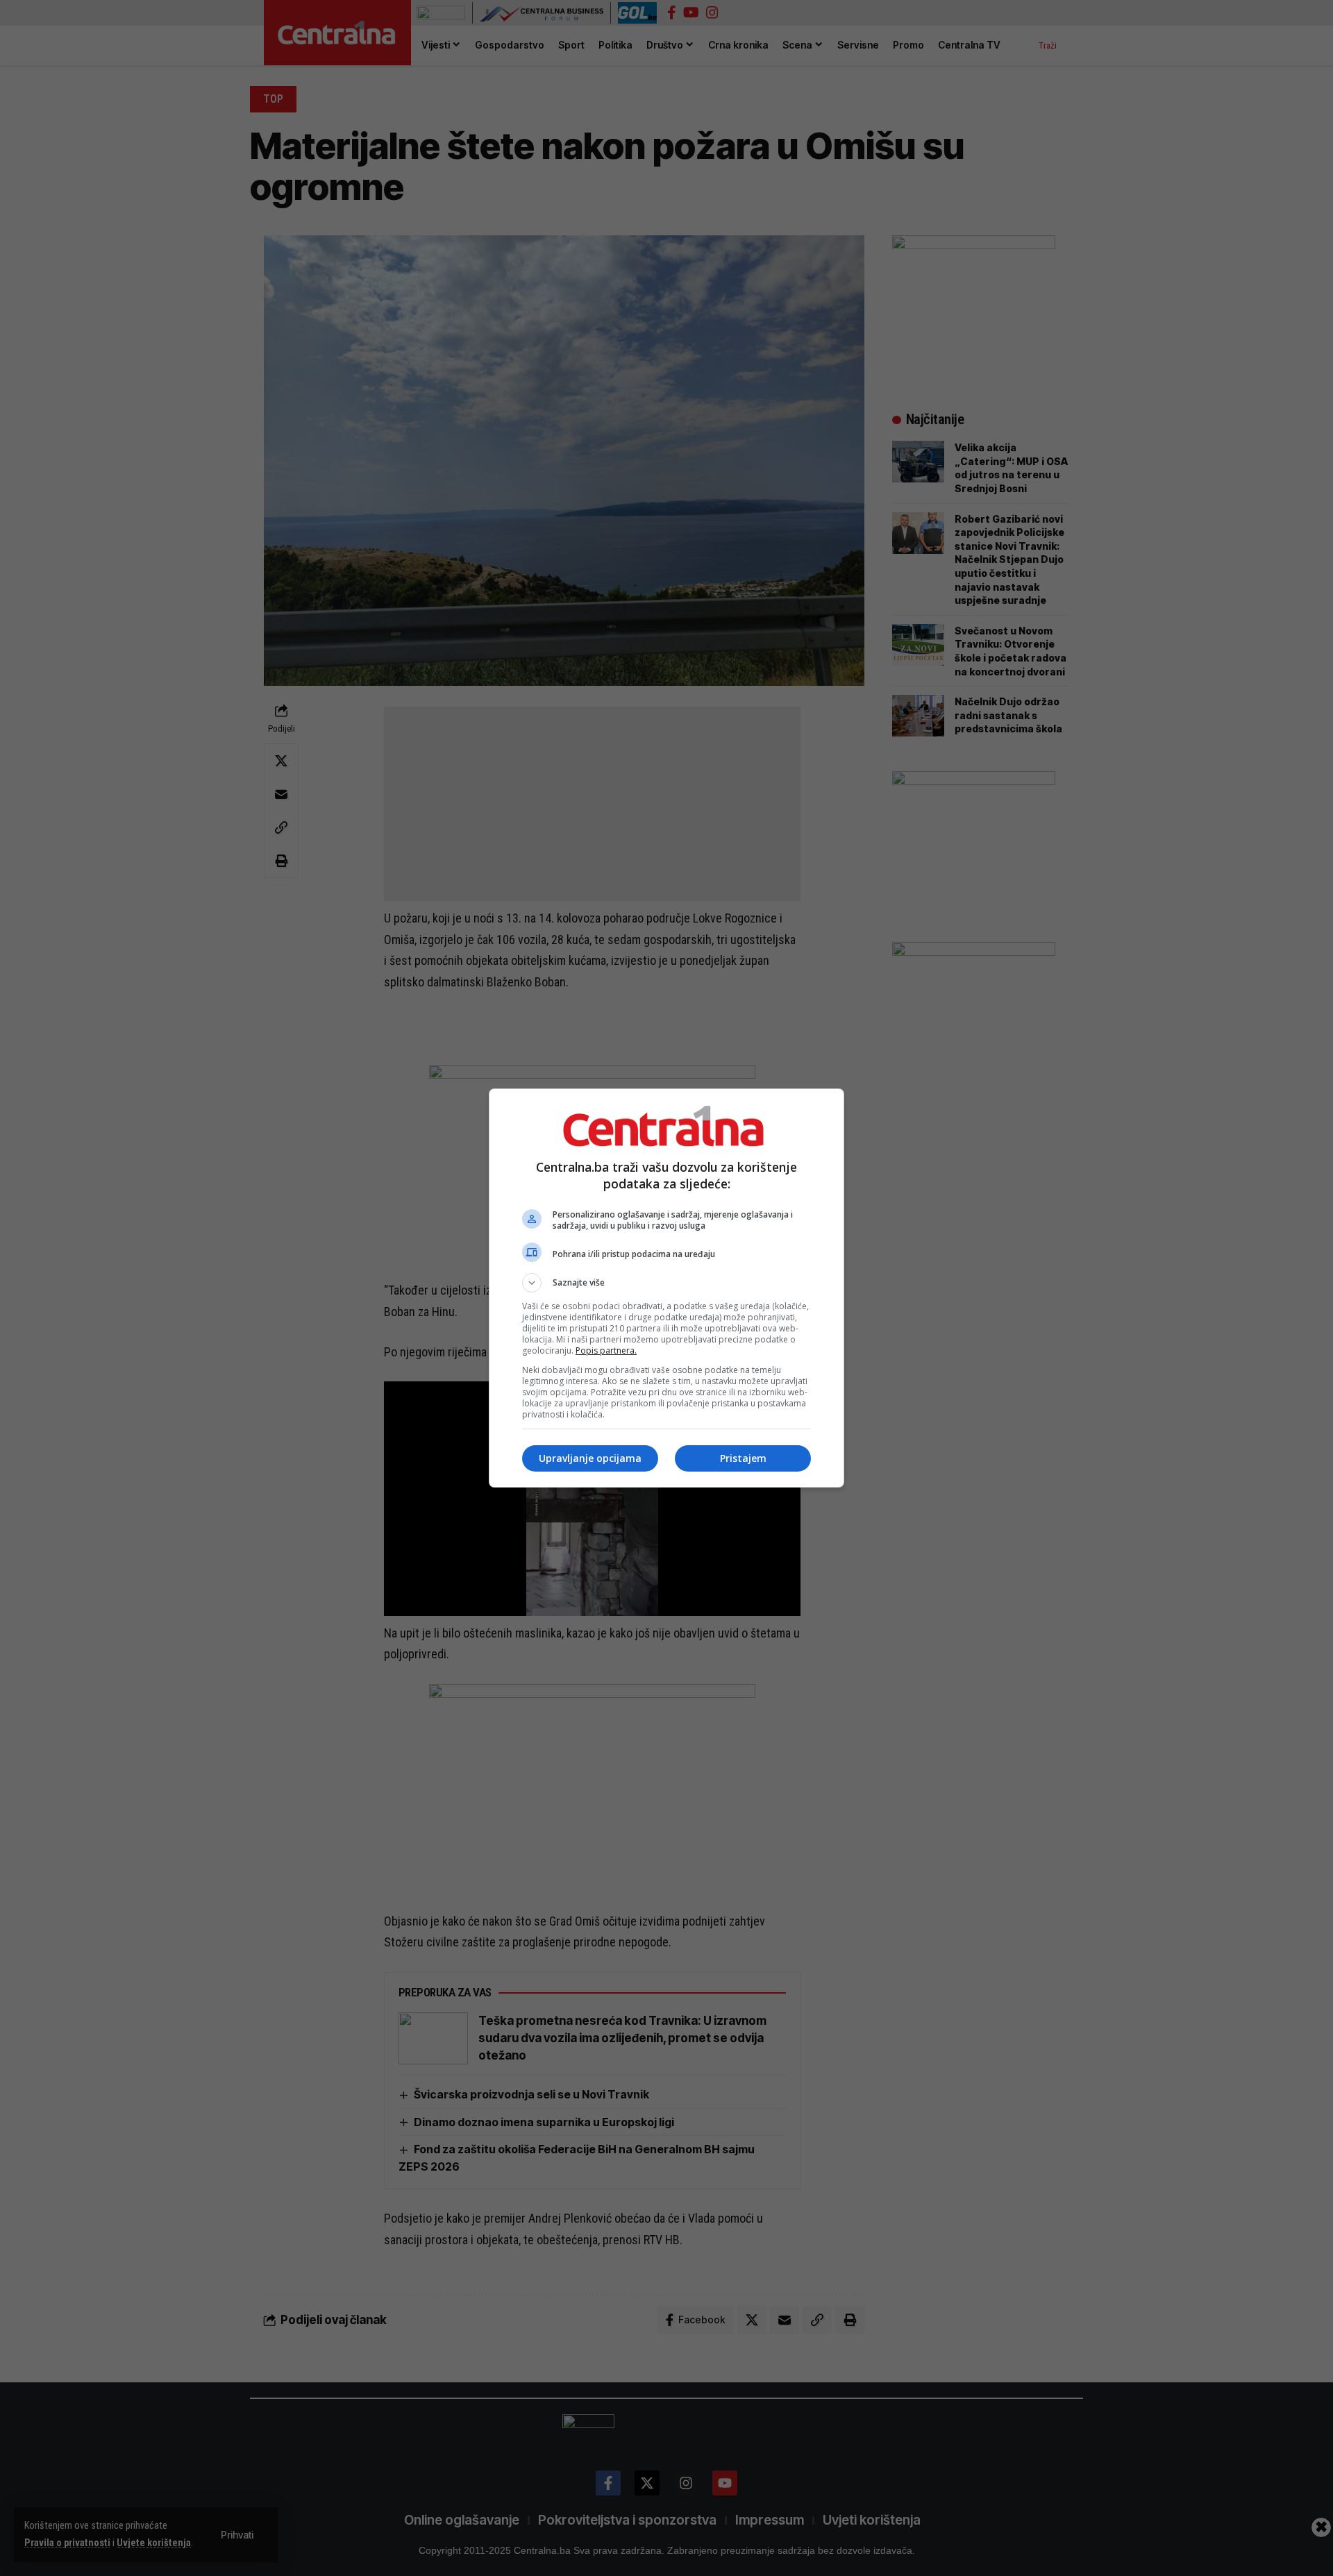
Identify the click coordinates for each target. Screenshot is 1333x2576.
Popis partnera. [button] (606, 1350)
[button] (666, 1283)
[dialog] (666, 1288)
